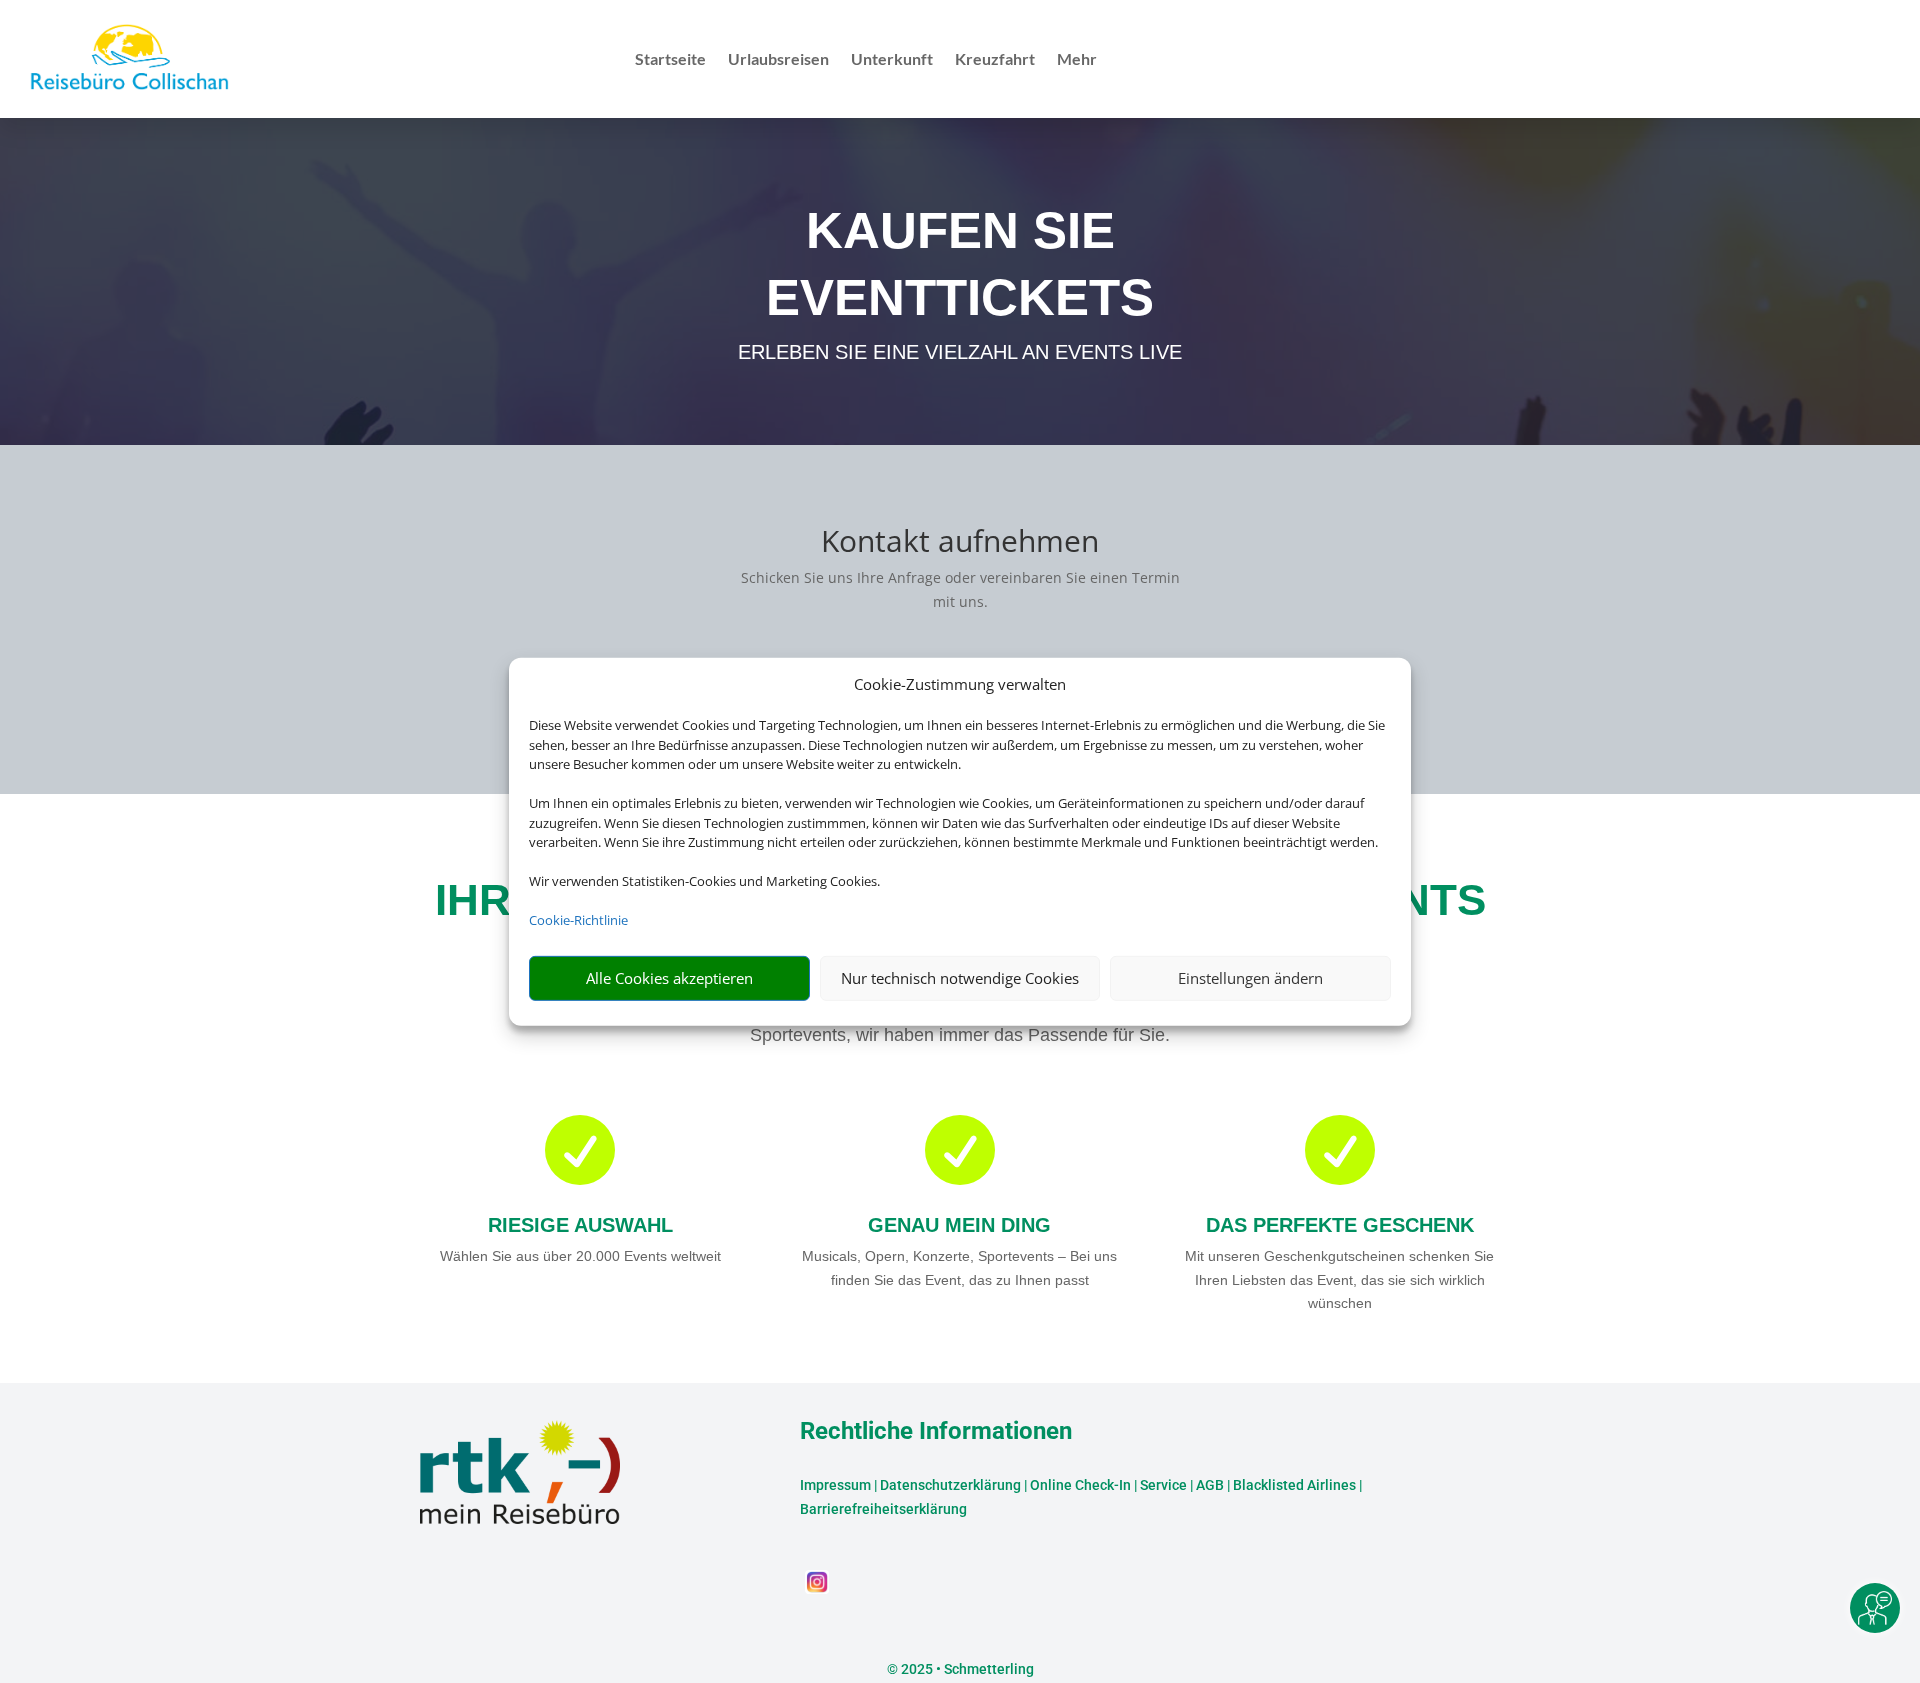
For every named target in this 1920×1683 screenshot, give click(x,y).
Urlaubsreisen (778, 60)
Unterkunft (892, 60)
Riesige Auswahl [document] (580, 1225)
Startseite (670, 60)
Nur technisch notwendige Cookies (960, 978)
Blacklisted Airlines (1294, 1485)
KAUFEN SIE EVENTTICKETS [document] (960, 263)
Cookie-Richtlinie (578, 920)
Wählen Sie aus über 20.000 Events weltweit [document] (580, 1256)
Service (1163, 1485)
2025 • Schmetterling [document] (966, 1669)
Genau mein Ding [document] (959, 1225)
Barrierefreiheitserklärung (883, 1509)
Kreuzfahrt (995, 60)
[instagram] (817, 1588)
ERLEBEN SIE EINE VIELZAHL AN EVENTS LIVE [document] (960, 352)
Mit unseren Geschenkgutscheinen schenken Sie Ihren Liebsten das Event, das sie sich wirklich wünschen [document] (1339, 1280)
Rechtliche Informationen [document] (936, 1432)
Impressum (835, 1485)
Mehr (1077, 60)
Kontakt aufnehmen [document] (960, 543)
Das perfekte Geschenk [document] (1340, 1225)
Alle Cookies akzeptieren (669, 978)
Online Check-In (1080, 1485)
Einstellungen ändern (1250, 978)
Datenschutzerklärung (950, 1485)
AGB (1210, 1485)
